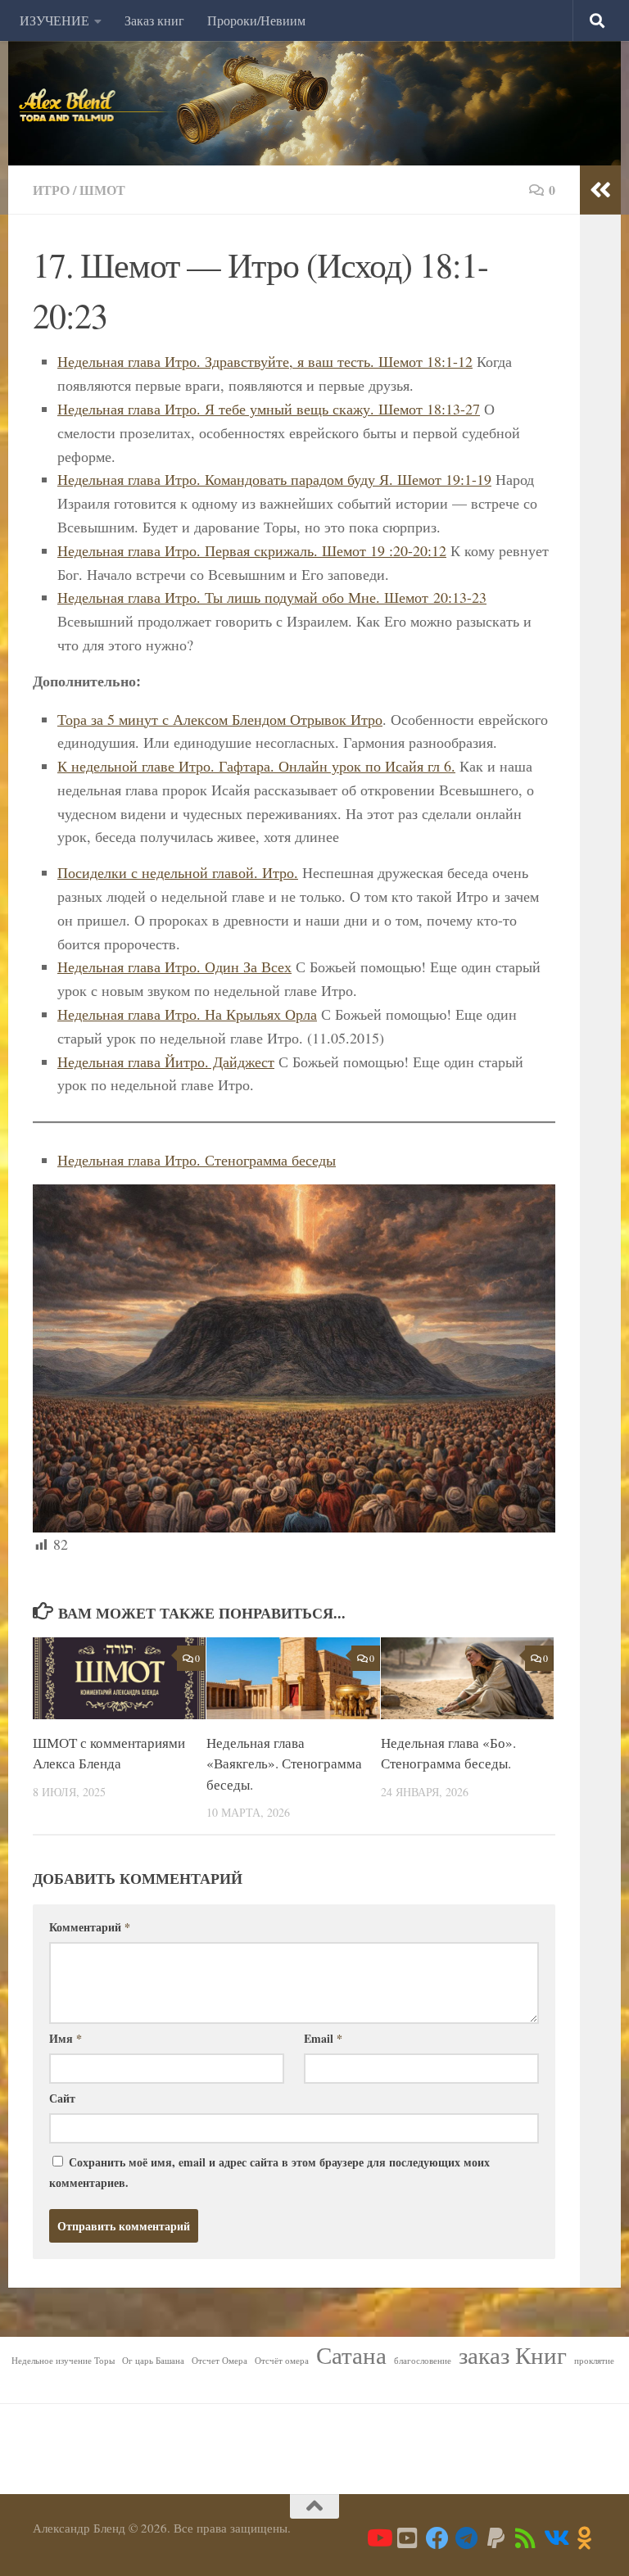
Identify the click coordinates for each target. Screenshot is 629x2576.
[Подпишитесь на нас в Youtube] (378, 2538)
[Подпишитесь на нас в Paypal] (496, 2538)
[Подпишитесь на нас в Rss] (526, 2538)
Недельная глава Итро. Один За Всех (174, 967)
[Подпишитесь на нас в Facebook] (437, 2538)
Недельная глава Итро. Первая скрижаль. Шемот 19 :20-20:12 (252, 550)
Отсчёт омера (282, 2361)
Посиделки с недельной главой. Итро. (178, 872)
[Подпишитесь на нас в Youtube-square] (408, 2538)
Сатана (351, 2355)
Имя (66, 2038)
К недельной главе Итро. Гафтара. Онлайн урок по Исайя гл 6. (256, 766)
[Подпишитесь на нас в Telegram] (467, 2538)
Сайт (62, 2098)
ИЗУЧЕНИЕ (54, 20)
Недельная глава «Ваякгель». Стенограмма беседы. (284, 1763)
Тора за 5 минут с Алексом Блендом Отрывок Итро (220, 719)
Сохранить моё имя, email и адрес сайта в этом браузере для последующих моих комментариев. (269, 2172)
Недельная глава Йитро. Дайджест (166, 1062)
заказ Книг (513, 2355)
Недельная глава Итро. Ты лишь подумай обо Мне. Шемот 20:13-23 (272, 597)
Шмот (102, 190)
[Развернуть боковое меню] (600, 190)
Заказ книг (154, 20)
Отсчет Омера (219, 2361)
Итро (51, 190)
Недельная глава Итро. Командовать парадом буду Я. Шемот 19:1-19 (274, 479)
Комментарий (90, 1927)
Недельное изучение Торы (63, 2361)
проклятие (594, 2361)
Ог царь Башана (153, 2361)
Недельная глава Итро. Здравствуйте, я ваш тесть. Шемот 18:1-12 (265, 361)
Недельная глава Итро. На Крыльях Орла (187, 1014)
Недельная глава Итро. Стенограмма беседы (197, 1160)
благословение (423, 2361)
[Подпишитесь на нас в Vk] (555, 2538)
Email (323, 2038)
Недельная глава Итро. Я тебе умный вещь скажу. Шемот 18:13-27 (269, 409)
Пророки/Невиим (256, 20)
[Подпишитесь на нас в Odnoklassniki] (585, 2538)
